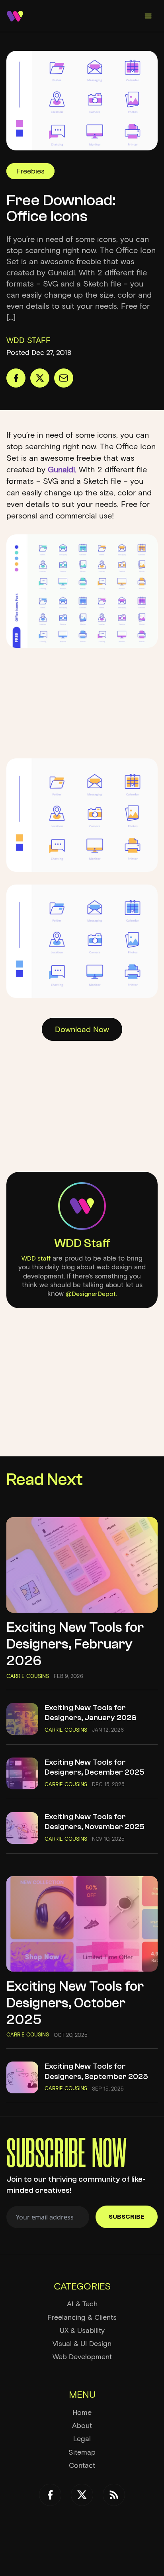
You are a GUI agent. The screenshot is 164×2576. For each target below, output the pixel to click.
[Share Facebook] (16, 378)
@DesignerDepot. (91, 1294)
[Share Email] (64, 378)
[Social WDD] (50, 2495)
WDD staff (36, 1258)
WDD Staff (82, 1243)
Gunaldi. (62, 470)
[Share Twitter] (40, 378)
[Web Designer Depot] (15, 16)
